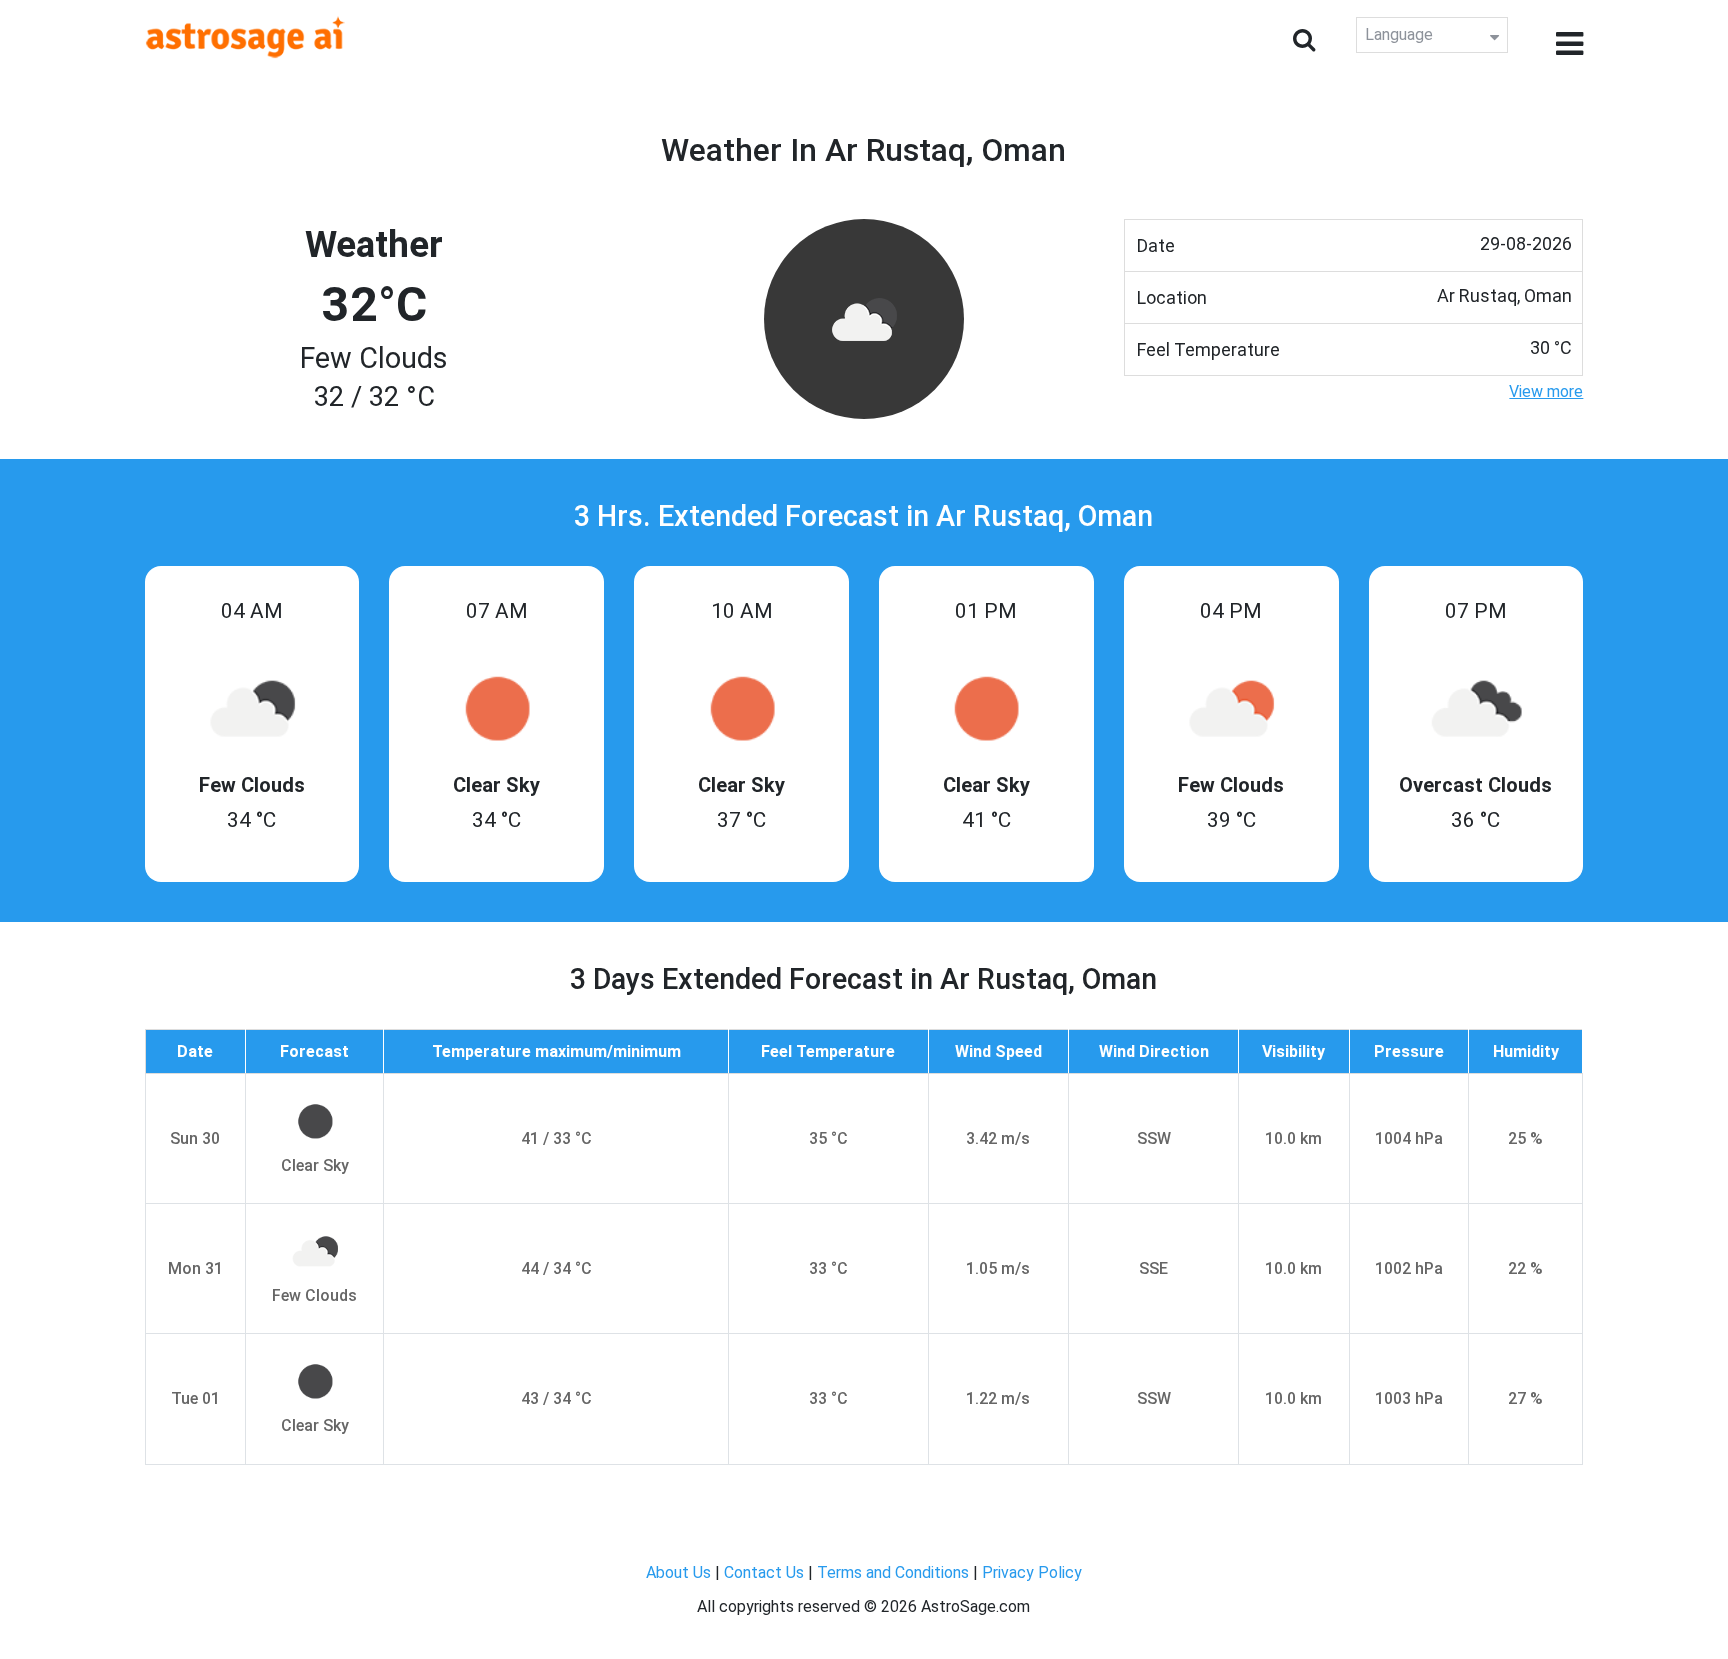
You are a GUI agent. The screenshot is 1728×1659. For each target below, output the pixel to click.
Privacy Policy (1032, 1572)
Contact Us (764, 1572)
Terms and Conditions (893, 1572)
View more (1546, 391)
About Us (678, 1572)
